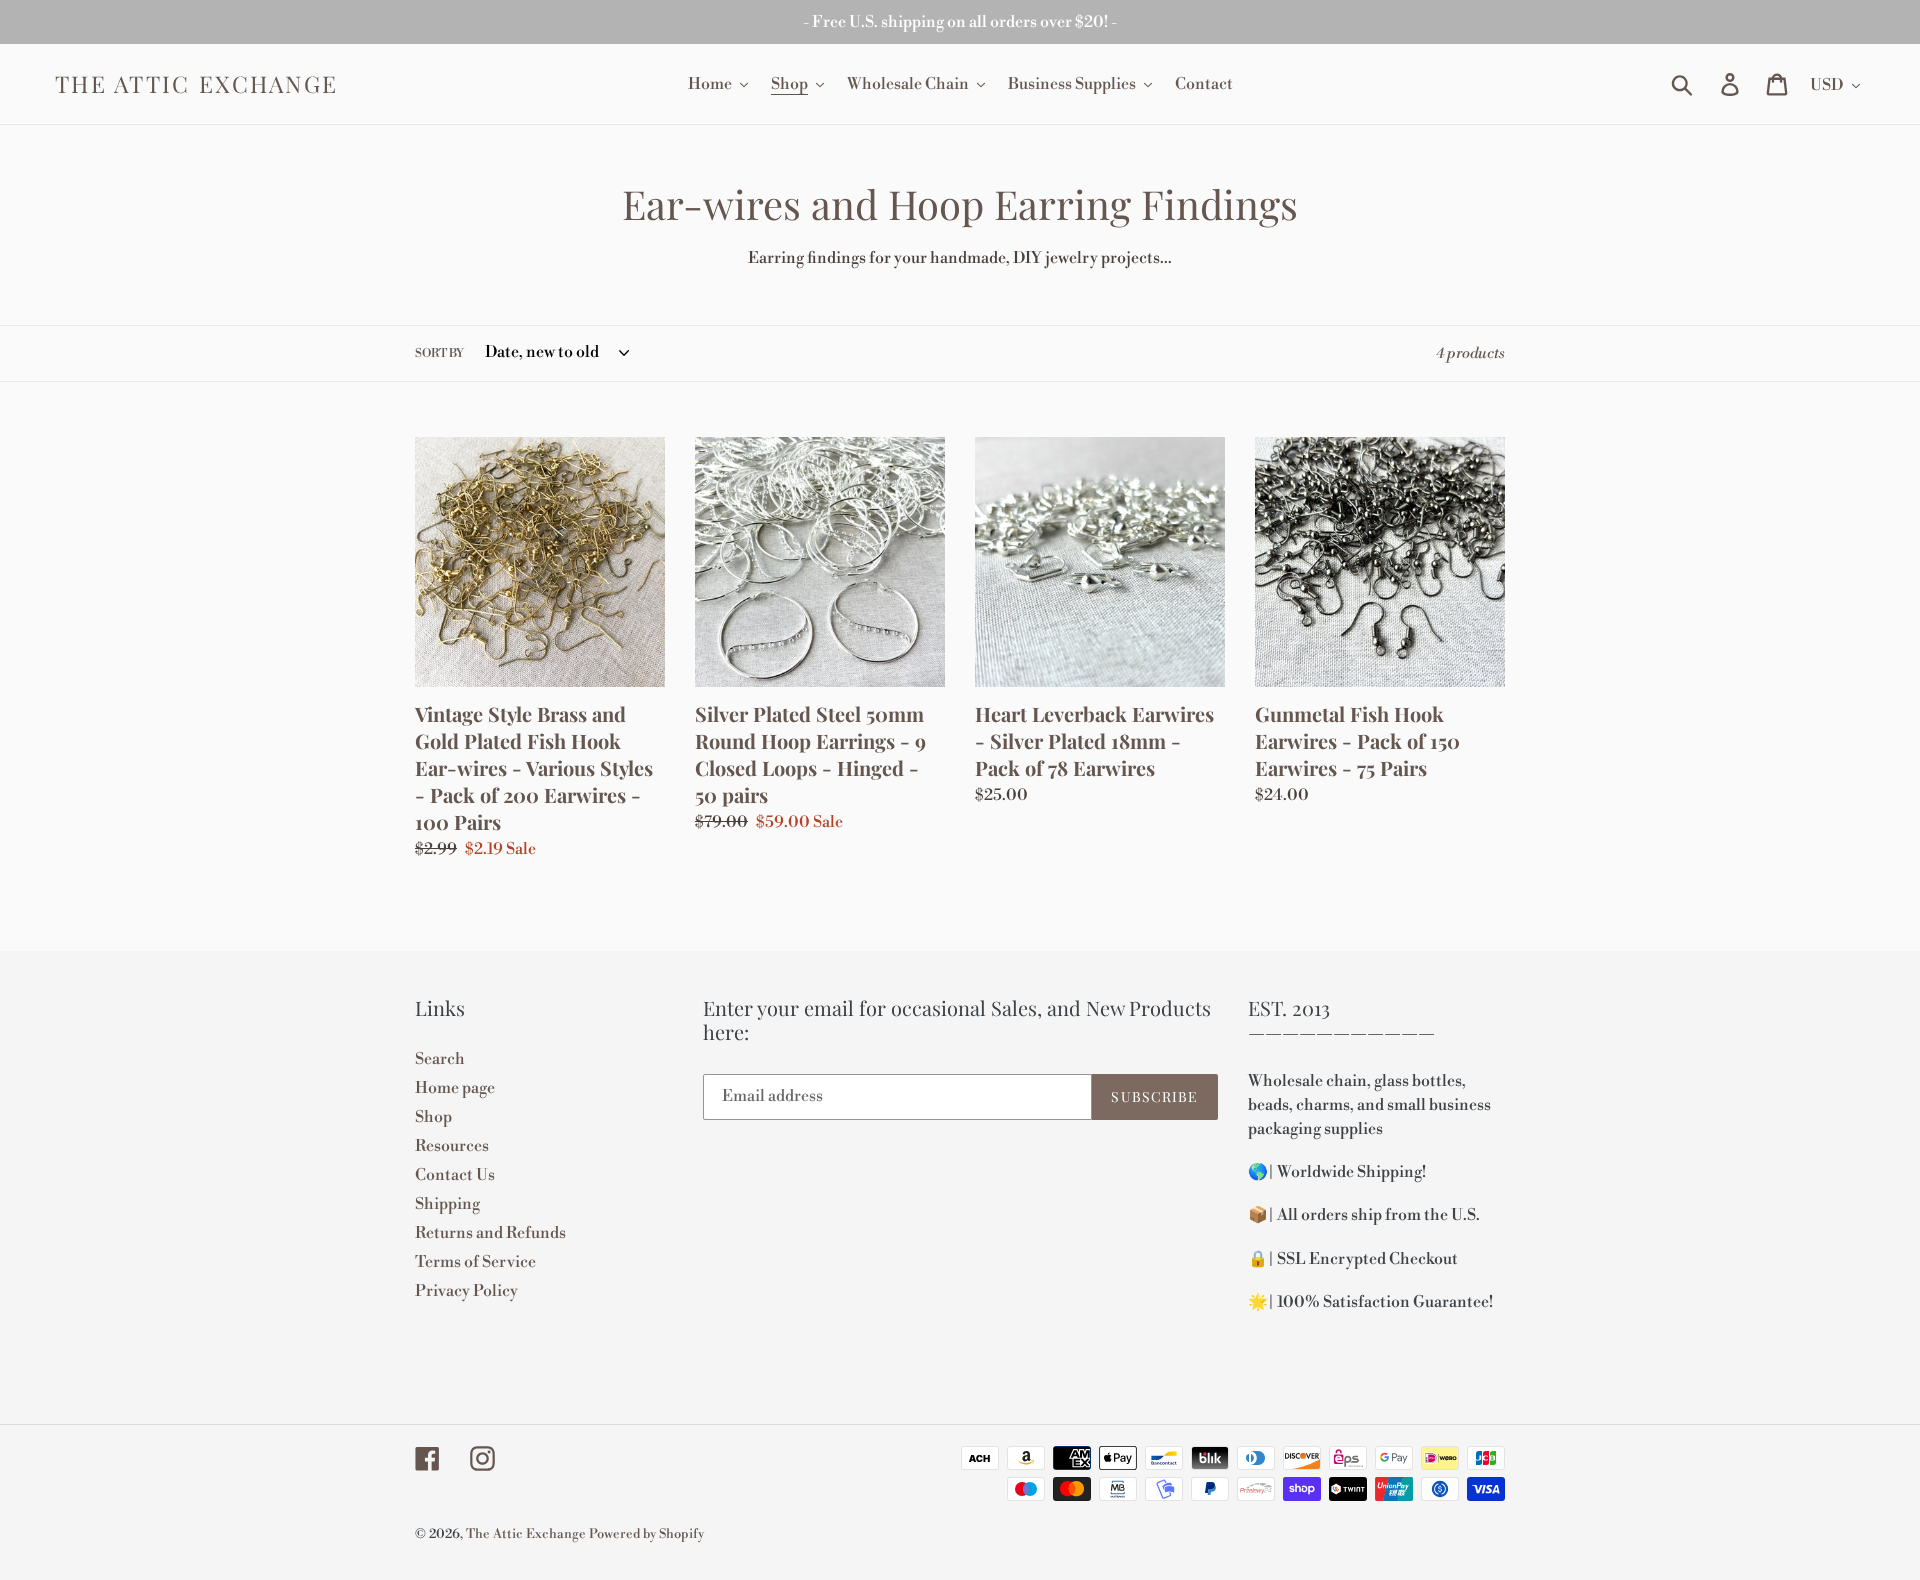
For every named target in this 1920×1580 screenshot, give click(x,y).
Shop (433, 1117)
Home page (455, 1088)
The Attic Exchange (196, 84)
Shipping (447, 1204)
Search (440, 1059)
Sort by (439, 353)
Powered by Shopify (646, 1534)
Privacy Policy (466, 1291)
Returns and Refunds (490, 1233)
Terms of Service (475, 1262)
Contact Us (455, 1175)
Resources (452, 1146)
